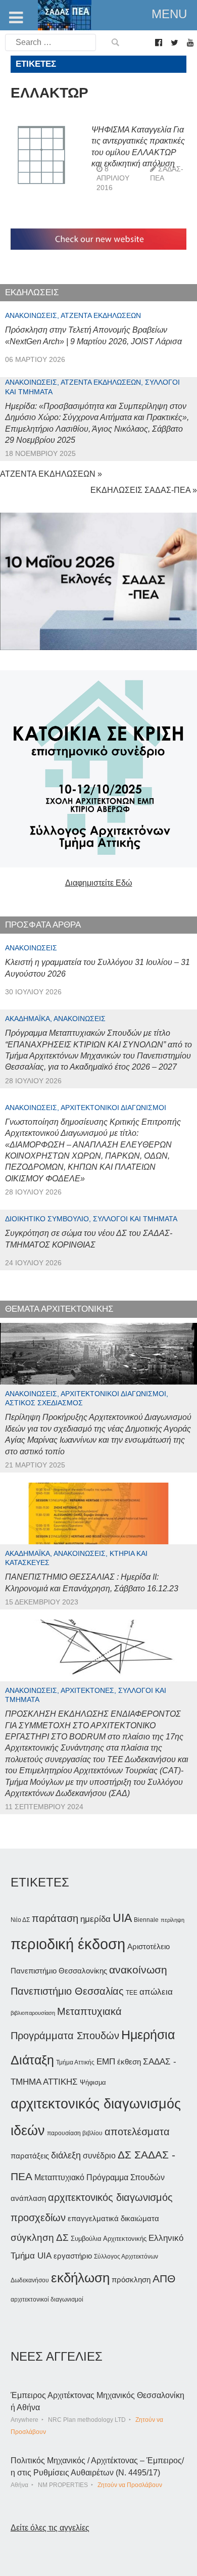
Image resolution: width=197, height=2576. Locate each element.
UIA (122, 1918)
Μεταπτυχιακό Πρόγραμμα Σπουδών (100, 2177)
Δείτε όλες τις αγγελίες (50, 2528)
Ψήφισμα (93, 2082)
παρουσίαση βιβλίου (75, 2133)
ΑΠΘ (164, 2279)
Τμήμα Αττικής (75, 2062)
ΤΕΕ (132, 1993)
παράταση (55, 1918)
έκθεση (129, 2062)
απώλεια (156, 1992)
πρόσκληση (131, 2280)
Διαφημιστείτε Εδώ (99, 883)
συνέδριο (99, 2155)
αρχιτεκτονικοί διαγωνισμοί (47, 2299)
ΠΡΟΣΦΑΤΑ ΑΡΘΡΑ (43, 925)
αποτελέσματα (137, 2132)
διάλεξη (66, 2155)
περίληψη (173, 1920)
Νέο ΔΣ (20, 1920)
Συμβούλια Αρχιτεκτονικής (109, 2239)
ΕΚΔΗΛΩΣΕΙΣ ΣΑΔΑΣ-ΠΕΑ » (144, 490)
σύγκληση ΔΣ (40, 2238)
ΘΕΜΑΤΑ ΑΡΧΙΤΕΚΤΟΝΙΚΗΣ (59, 1309)
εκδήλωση (80, 2278)
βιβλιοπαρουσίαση (33, 2013)
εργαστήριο (73, 2256)
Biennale (146, 1920)
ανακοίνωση (138, 1970)
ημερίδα (95, 1919)
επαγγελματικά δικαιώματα (113, 2218)
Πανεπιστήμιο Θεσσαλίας (67, 1991)
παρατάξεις (30, 2156)
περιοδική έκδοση (68, 1944)
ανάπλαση (28, 2198)
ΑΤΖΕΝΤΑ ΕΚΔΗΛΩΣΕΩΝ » (51, 474)
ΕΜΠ (106, 2062)
